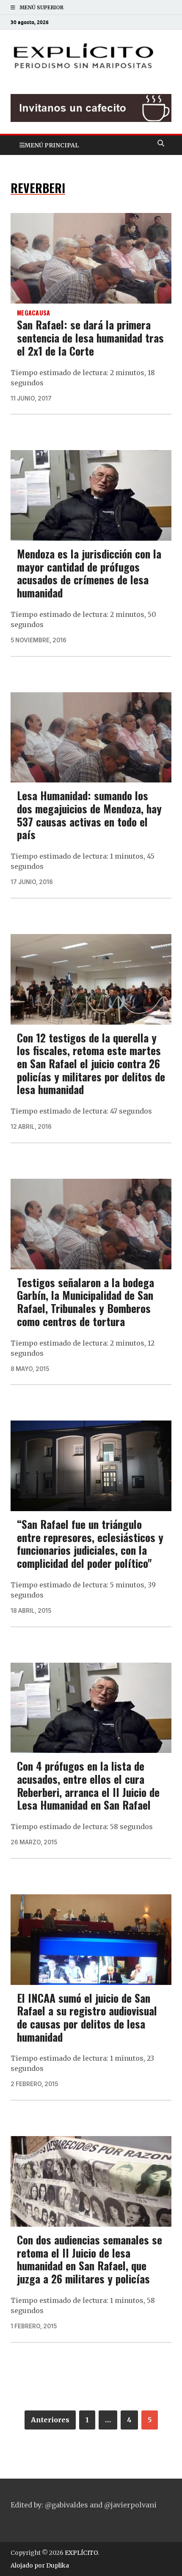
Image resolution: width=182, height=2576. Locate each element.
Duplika (58, 2565)
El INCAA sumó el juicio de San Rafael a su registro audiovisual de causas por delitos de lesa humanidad (87, 2017)
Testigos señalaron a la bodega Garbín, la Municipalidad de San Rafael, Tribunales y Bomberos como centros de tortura (85, 1302)
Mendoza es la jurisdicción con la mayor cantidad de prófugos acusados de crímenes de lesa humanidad (89, 573)
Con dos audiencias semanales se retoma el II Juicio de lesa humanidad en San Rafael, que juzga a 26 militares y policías (90, 2259)
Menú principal (52, 145)
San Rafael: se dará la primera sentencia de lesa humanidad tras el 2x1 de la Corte (90, 337)
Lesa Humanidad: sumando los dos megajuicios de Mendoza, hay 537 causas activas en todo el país (89, 815)
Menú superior (41, 7)
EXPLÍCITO (81, 2553)
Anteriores (50, 2420)
